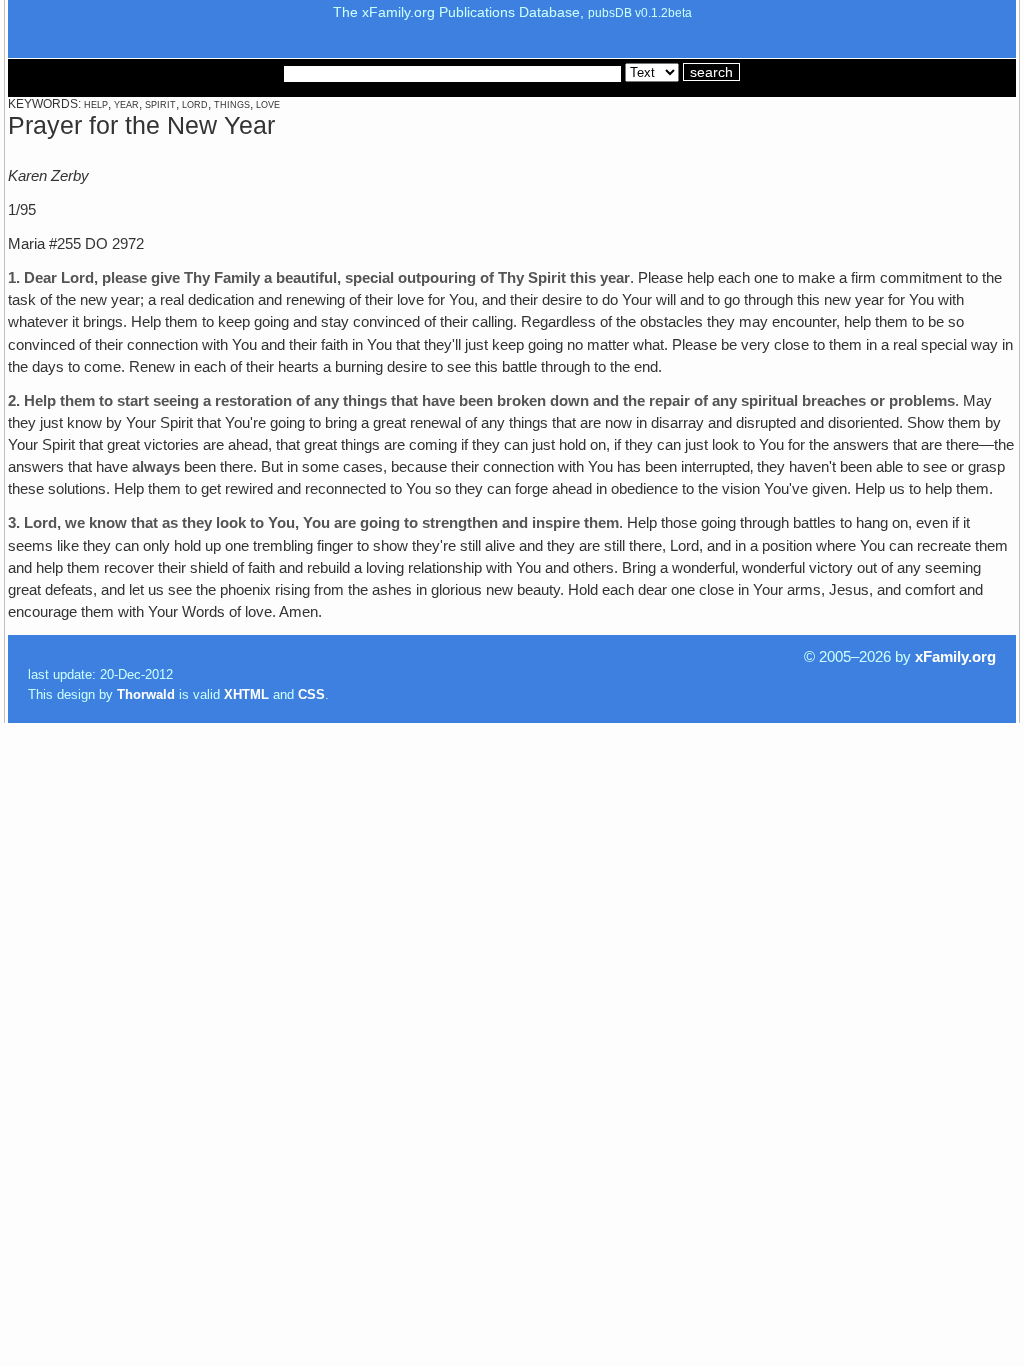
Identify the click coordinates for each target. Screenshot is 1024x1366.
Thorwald (146, 694)
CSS (311, 694)
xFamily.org (955, 657)
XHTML (246, 694)
